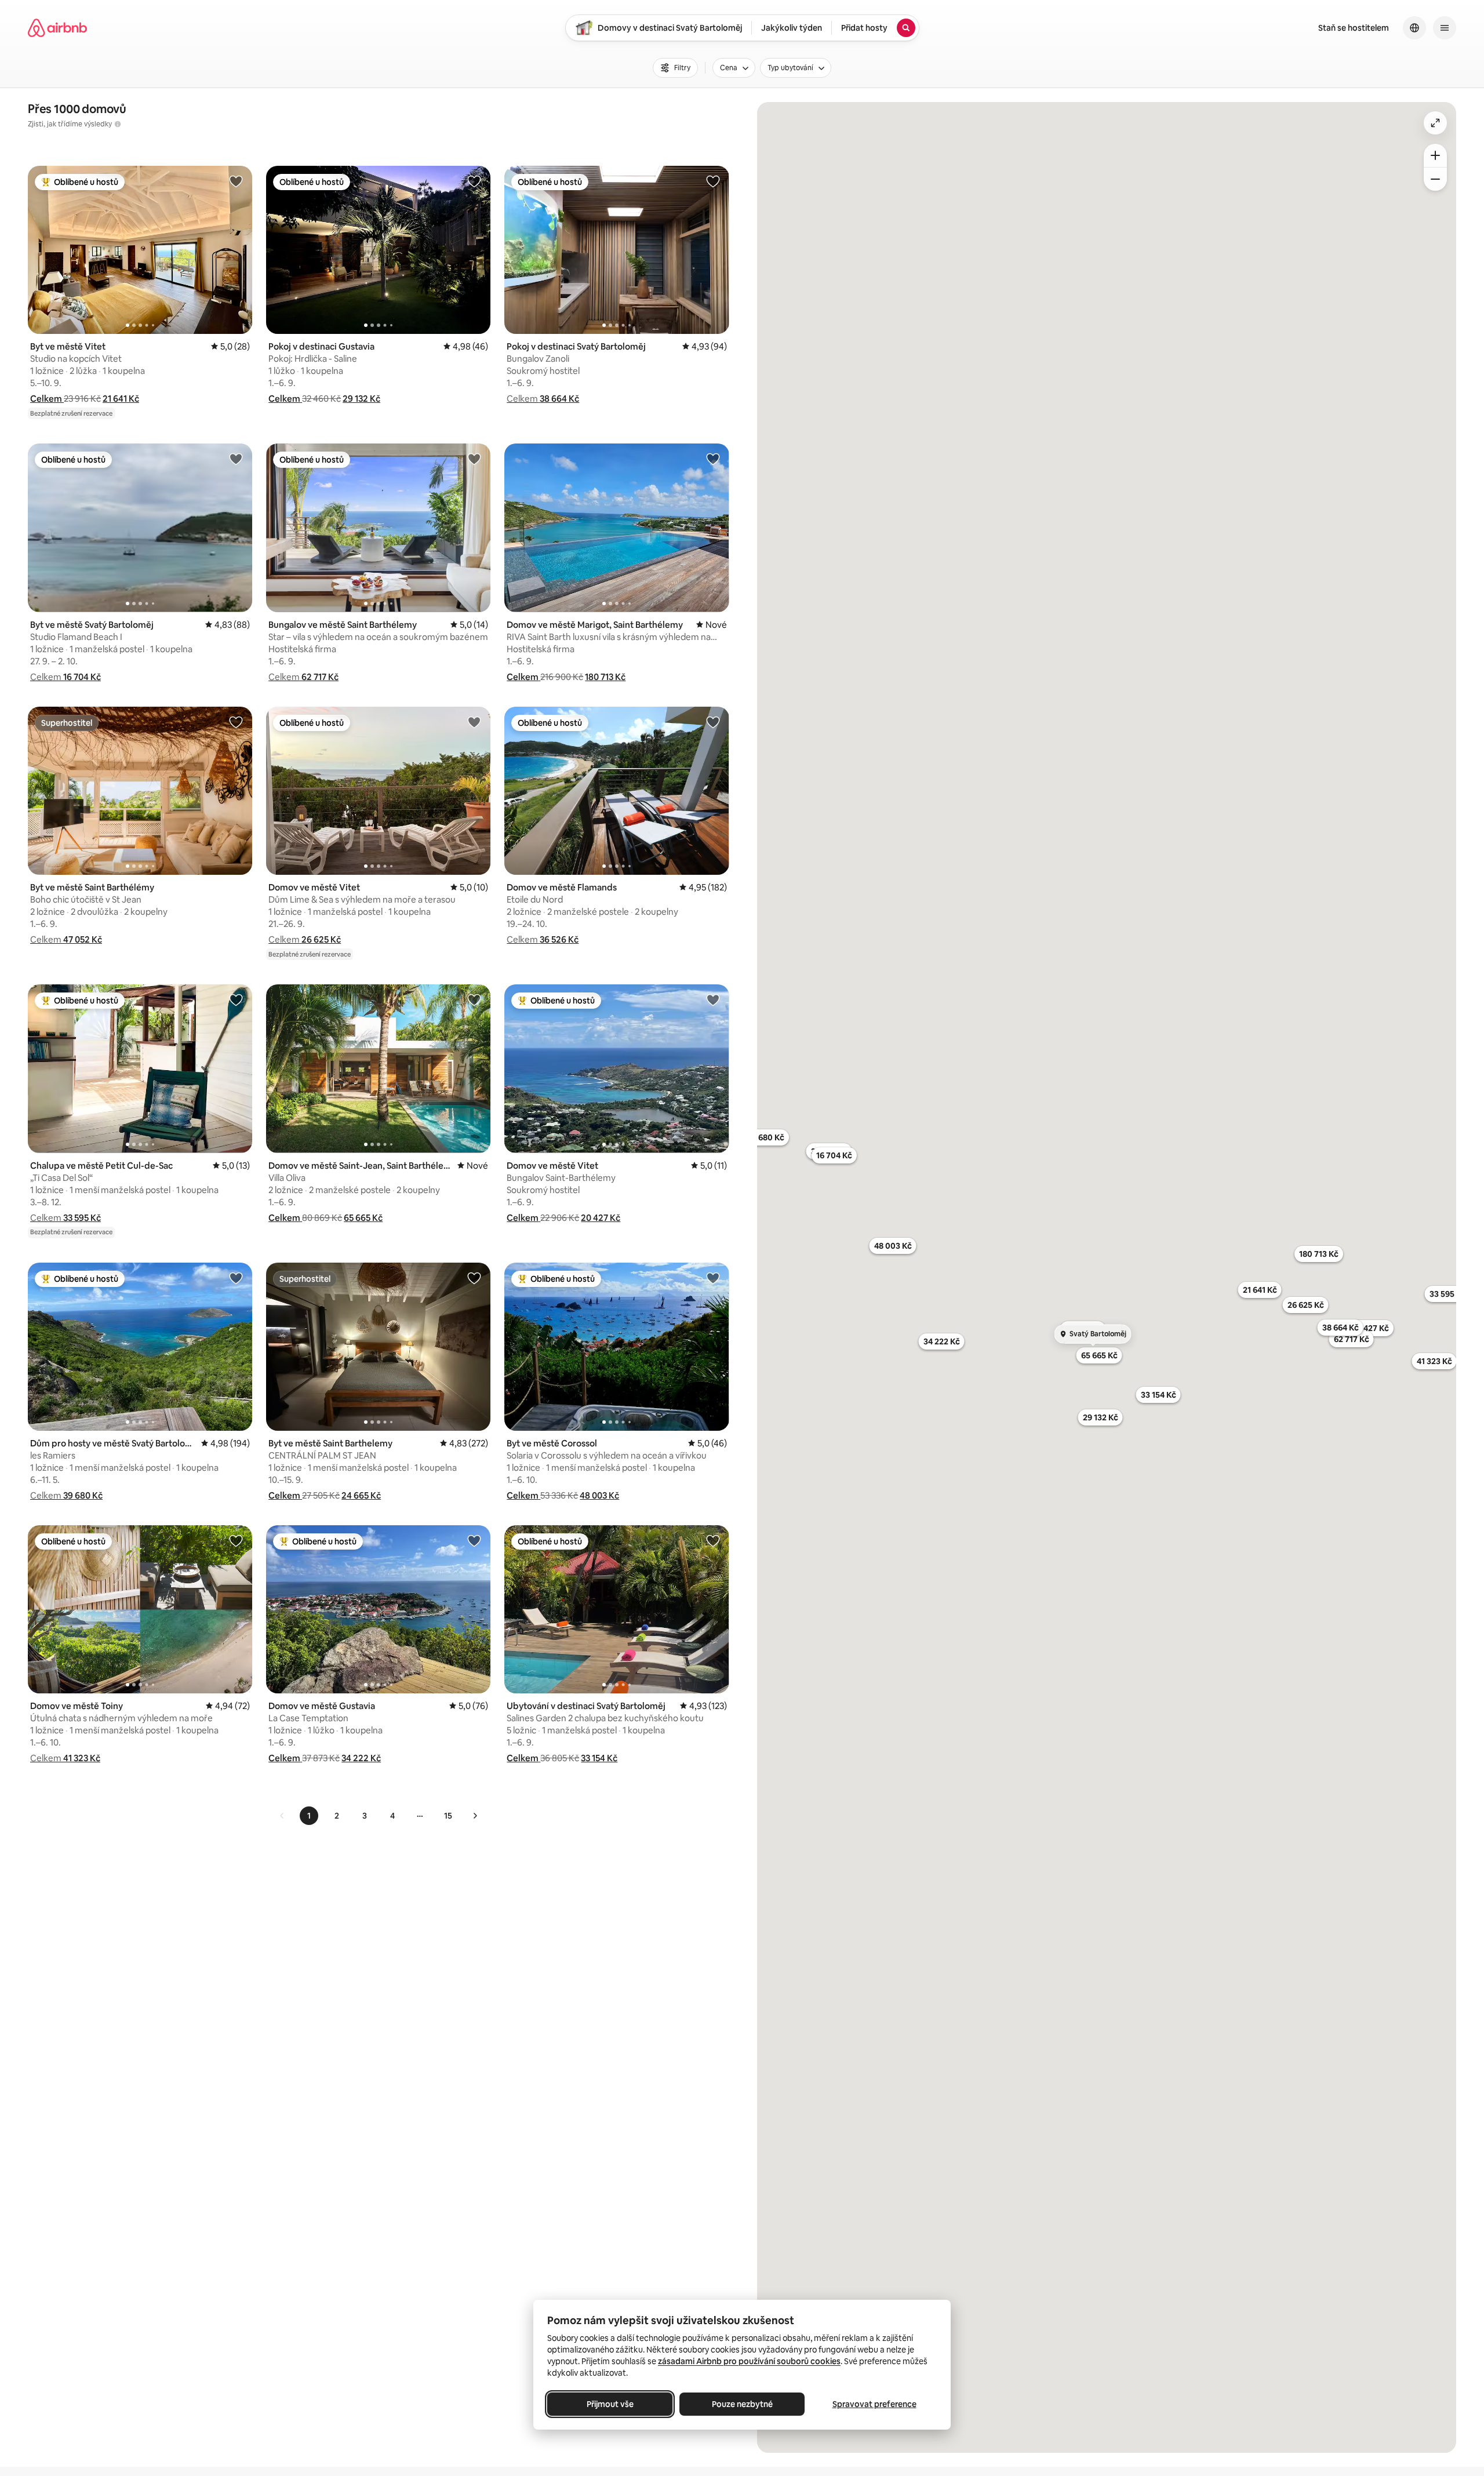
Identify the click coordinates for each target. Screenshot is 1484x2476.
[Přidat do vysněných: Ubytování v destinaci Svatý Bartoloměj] (713, 1540)
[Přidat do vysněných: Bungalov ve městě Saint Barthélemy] (474, 459)
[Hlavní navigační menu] (1445, 28)
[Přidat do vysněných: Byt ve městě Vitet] (236, 181)
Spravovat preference (874, 2404)
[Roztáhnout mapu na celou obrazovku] (1435, 123)
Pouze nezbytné (742, 2404)
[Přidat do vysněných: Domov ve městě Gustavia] (474, 1540)
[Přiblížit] (1435, 155)
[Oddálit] (1435, 179)
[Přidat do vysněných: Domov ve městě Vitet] (474, 722)
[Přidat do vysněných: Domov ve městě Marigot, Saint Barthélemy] (713, 459)
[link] (282, 1816)
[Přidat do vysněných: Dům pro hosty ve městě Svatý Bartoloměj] (236, 1278)
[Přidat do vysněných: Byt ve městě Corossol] (713, 1278)
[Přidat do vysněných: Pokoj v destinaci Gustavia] (474, 181)
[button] (47, 399)
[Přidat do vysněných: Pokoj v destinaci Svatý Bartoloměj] (713, 181)
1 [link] (309, 1816)
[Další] (475, 1816)
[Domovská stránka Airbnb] (57, 28)
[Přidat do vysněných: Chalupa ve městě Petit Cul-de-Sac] (236, 999)
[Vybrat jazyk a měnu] (1414, 28)
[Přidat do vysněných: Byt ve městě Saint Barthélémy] (236, 722)
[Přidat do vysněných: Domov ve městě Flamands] (713, 722)
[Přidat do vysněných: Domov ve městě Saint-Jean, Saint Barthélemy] (474, 999)
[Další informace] (118, 124)
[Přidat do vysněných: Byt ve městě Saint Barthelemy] (474, 1278)
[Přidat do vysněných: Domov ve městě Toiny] (236, 1540)
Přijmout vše (610, 2404)
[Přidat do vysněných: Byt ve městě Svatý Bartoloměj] (236, 459)
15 (448, 1816)
